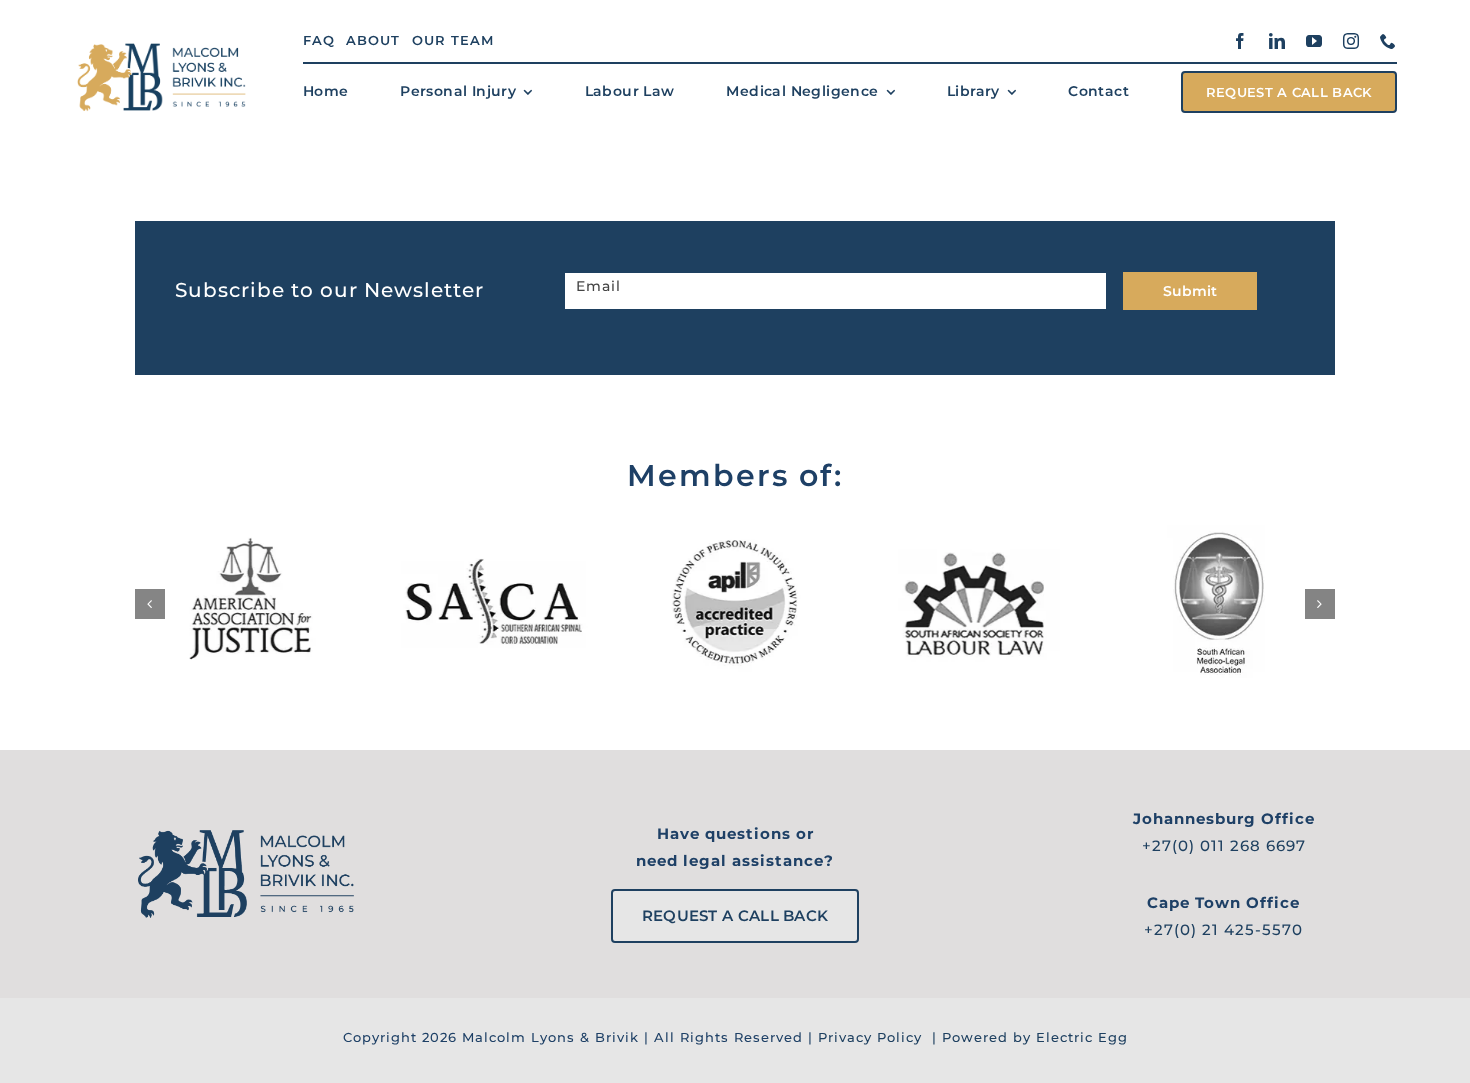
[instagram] (1351, 41)
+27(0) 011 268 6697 (1224, 845)
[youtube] (1314, 41)
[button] (150, 604)
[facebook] (1240, 41)
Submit (1190, 291)
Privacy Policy (870, 1037)
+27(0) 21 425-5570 (1223, 929)
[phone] (1388, 41)
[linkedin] (1277, 41)
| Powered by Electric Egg (1027, 1037)
